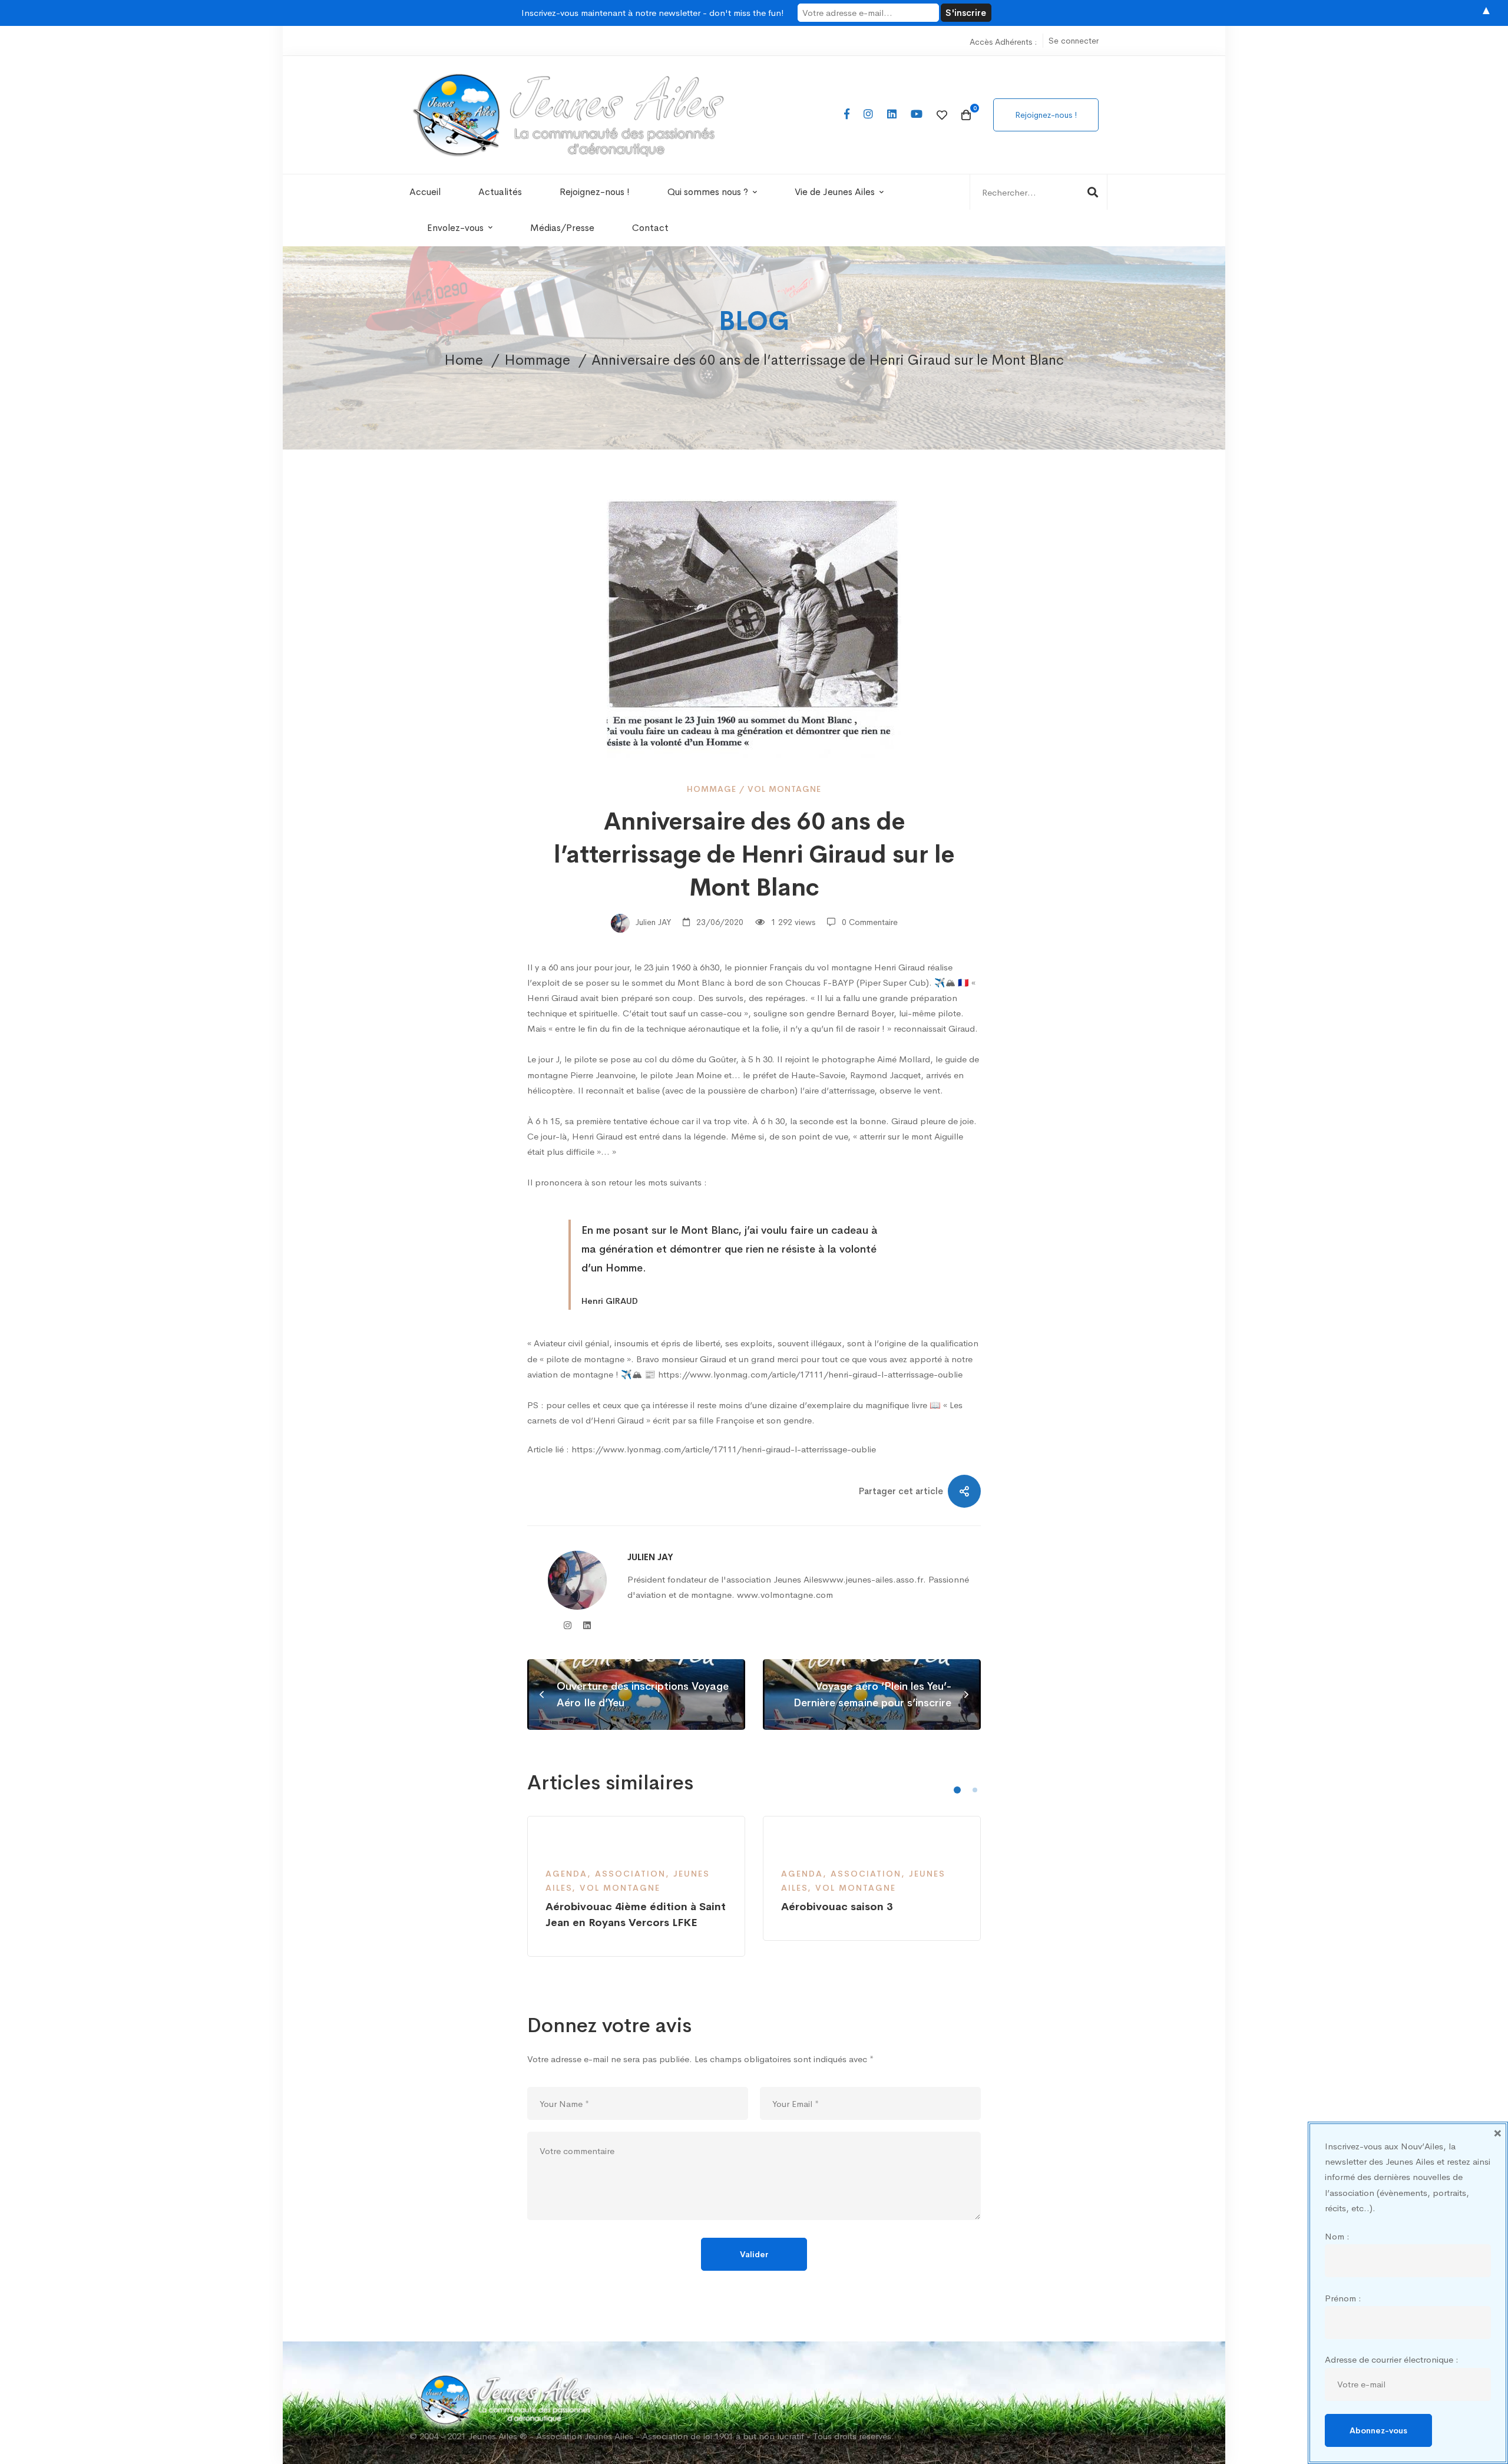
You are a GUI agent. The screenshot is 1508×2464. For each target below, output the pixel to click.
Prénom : (1343, 2298)
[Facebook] (847, 115)
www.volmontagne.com (785, 1595)
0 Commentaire (870, 922)
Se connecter (1074, 41)
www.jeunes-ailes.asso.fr (873, 1579)
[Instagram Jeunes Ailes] (868, 115)
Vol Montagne (784, 789)
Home (464, 360)
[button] (957, 1790)
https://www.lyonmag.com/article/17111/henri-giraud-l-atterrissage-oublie (724, 1449)
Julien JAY (652, 922)
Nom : (1337, 2236)
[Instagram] (568, 1625)
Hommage (537, 360)
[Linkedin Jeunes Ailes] (892, 115)
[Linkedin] (587, 1625)
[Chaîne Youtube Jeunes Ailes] (917, 115)
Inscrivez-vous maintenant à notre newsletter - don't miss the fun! (653, 13)
